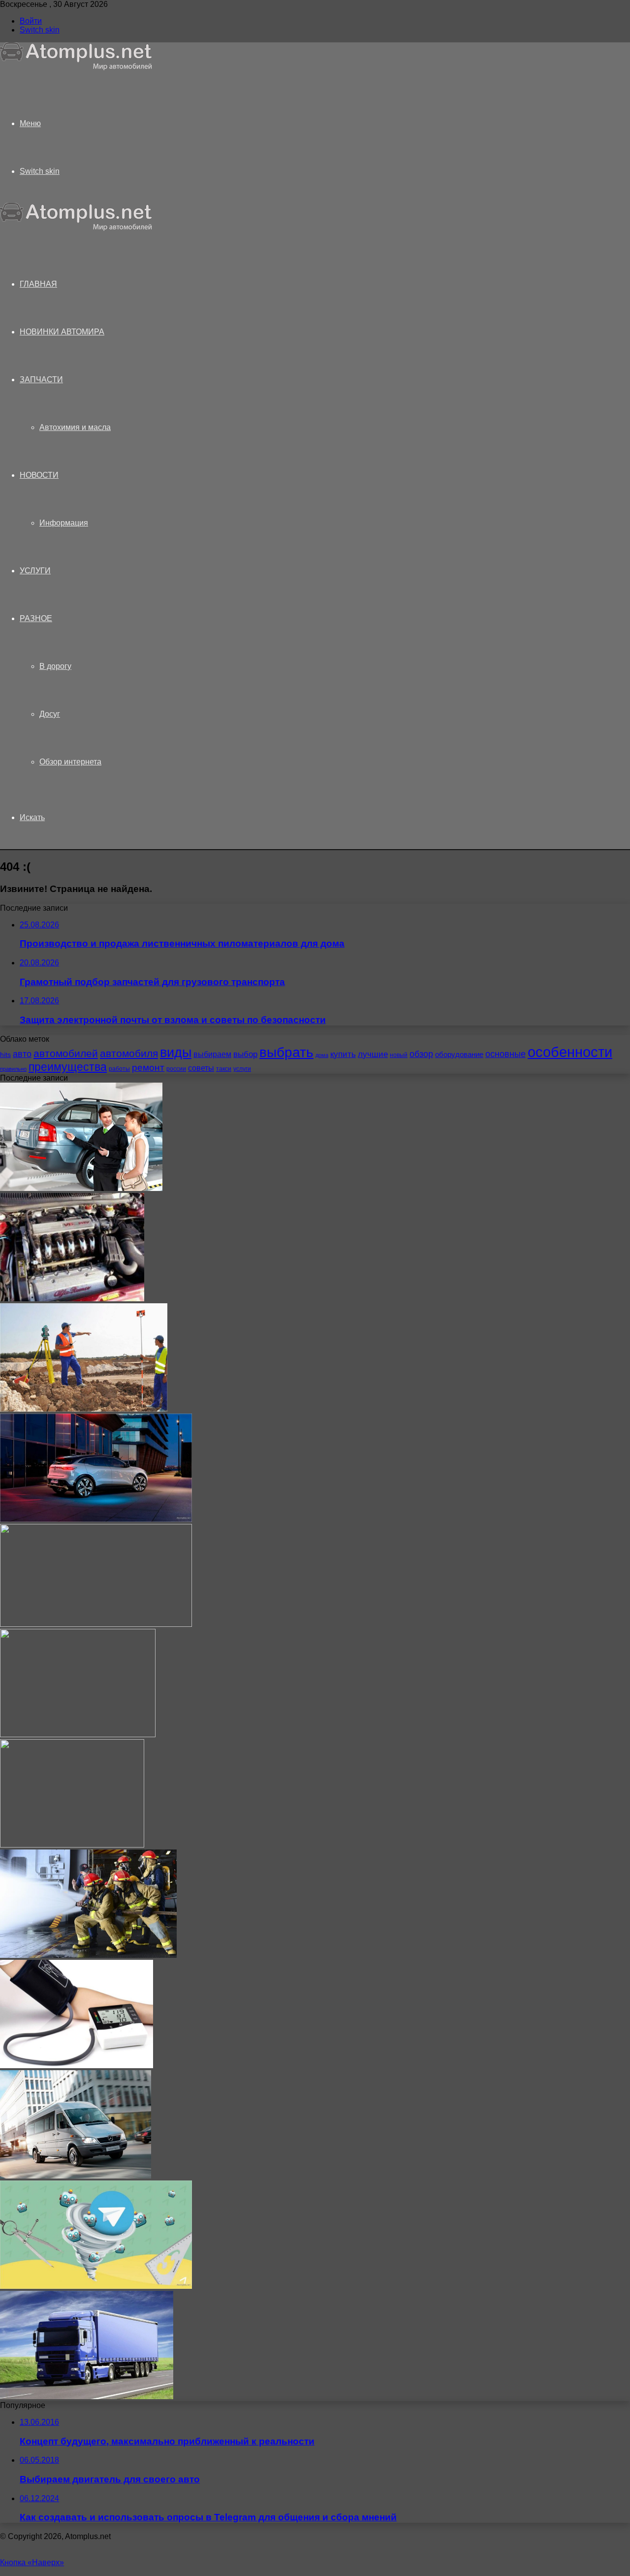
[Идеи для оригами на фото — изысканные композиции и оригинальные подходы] (78, 1734)
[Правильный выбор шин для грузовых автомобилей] (87, 2396)
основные (505, 1054)
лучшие (373, 1054)
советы (201, 1068)
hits (5, 1055)
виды (176, 1053)
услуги (242, 1069)
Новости (39, 475)
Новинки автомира (62, 332)
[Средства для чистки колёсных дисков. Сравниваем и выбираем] (96, 1624)
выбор (245, 1054)
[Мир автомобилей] (76, 68)
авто (22, 1054)
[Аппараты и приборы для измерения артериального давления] (77, 2065)
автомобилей (66, 1053)
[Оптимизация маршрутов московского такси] (76, 2176)
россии (176, 1069)
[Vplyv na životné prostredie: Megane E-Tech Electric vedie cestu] (96, 1519)
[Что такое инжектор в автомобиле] (72, 1299)
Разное (36, 618)
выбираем (212, 1054)
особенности (570, 1052)
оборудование (459, 1055)
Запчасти (41, 380)
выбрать (286, 1052)
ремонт (148, 1068)
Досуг (50, 714)
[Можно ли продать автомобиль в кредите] (81, 1188)
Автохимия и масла (75, 427)
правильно (13, 1069)
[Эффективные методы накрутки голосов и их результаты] (96, 2286)
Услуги (35, 571)
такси (224, 1069)
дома (322, 1055)
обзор (421, 1054)
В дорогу (55, 666)
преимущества (68, 1067)
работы (119, 1069)
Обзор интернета (70, 762)
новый (399, 1055)
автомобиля (129, 1053)
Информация (64, 523)
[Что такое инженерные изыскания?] (84, 1409)
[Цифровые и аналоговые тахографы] (72, 1845)
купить (343, 1054)
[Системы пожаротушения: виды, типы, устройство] (88, 1955)
